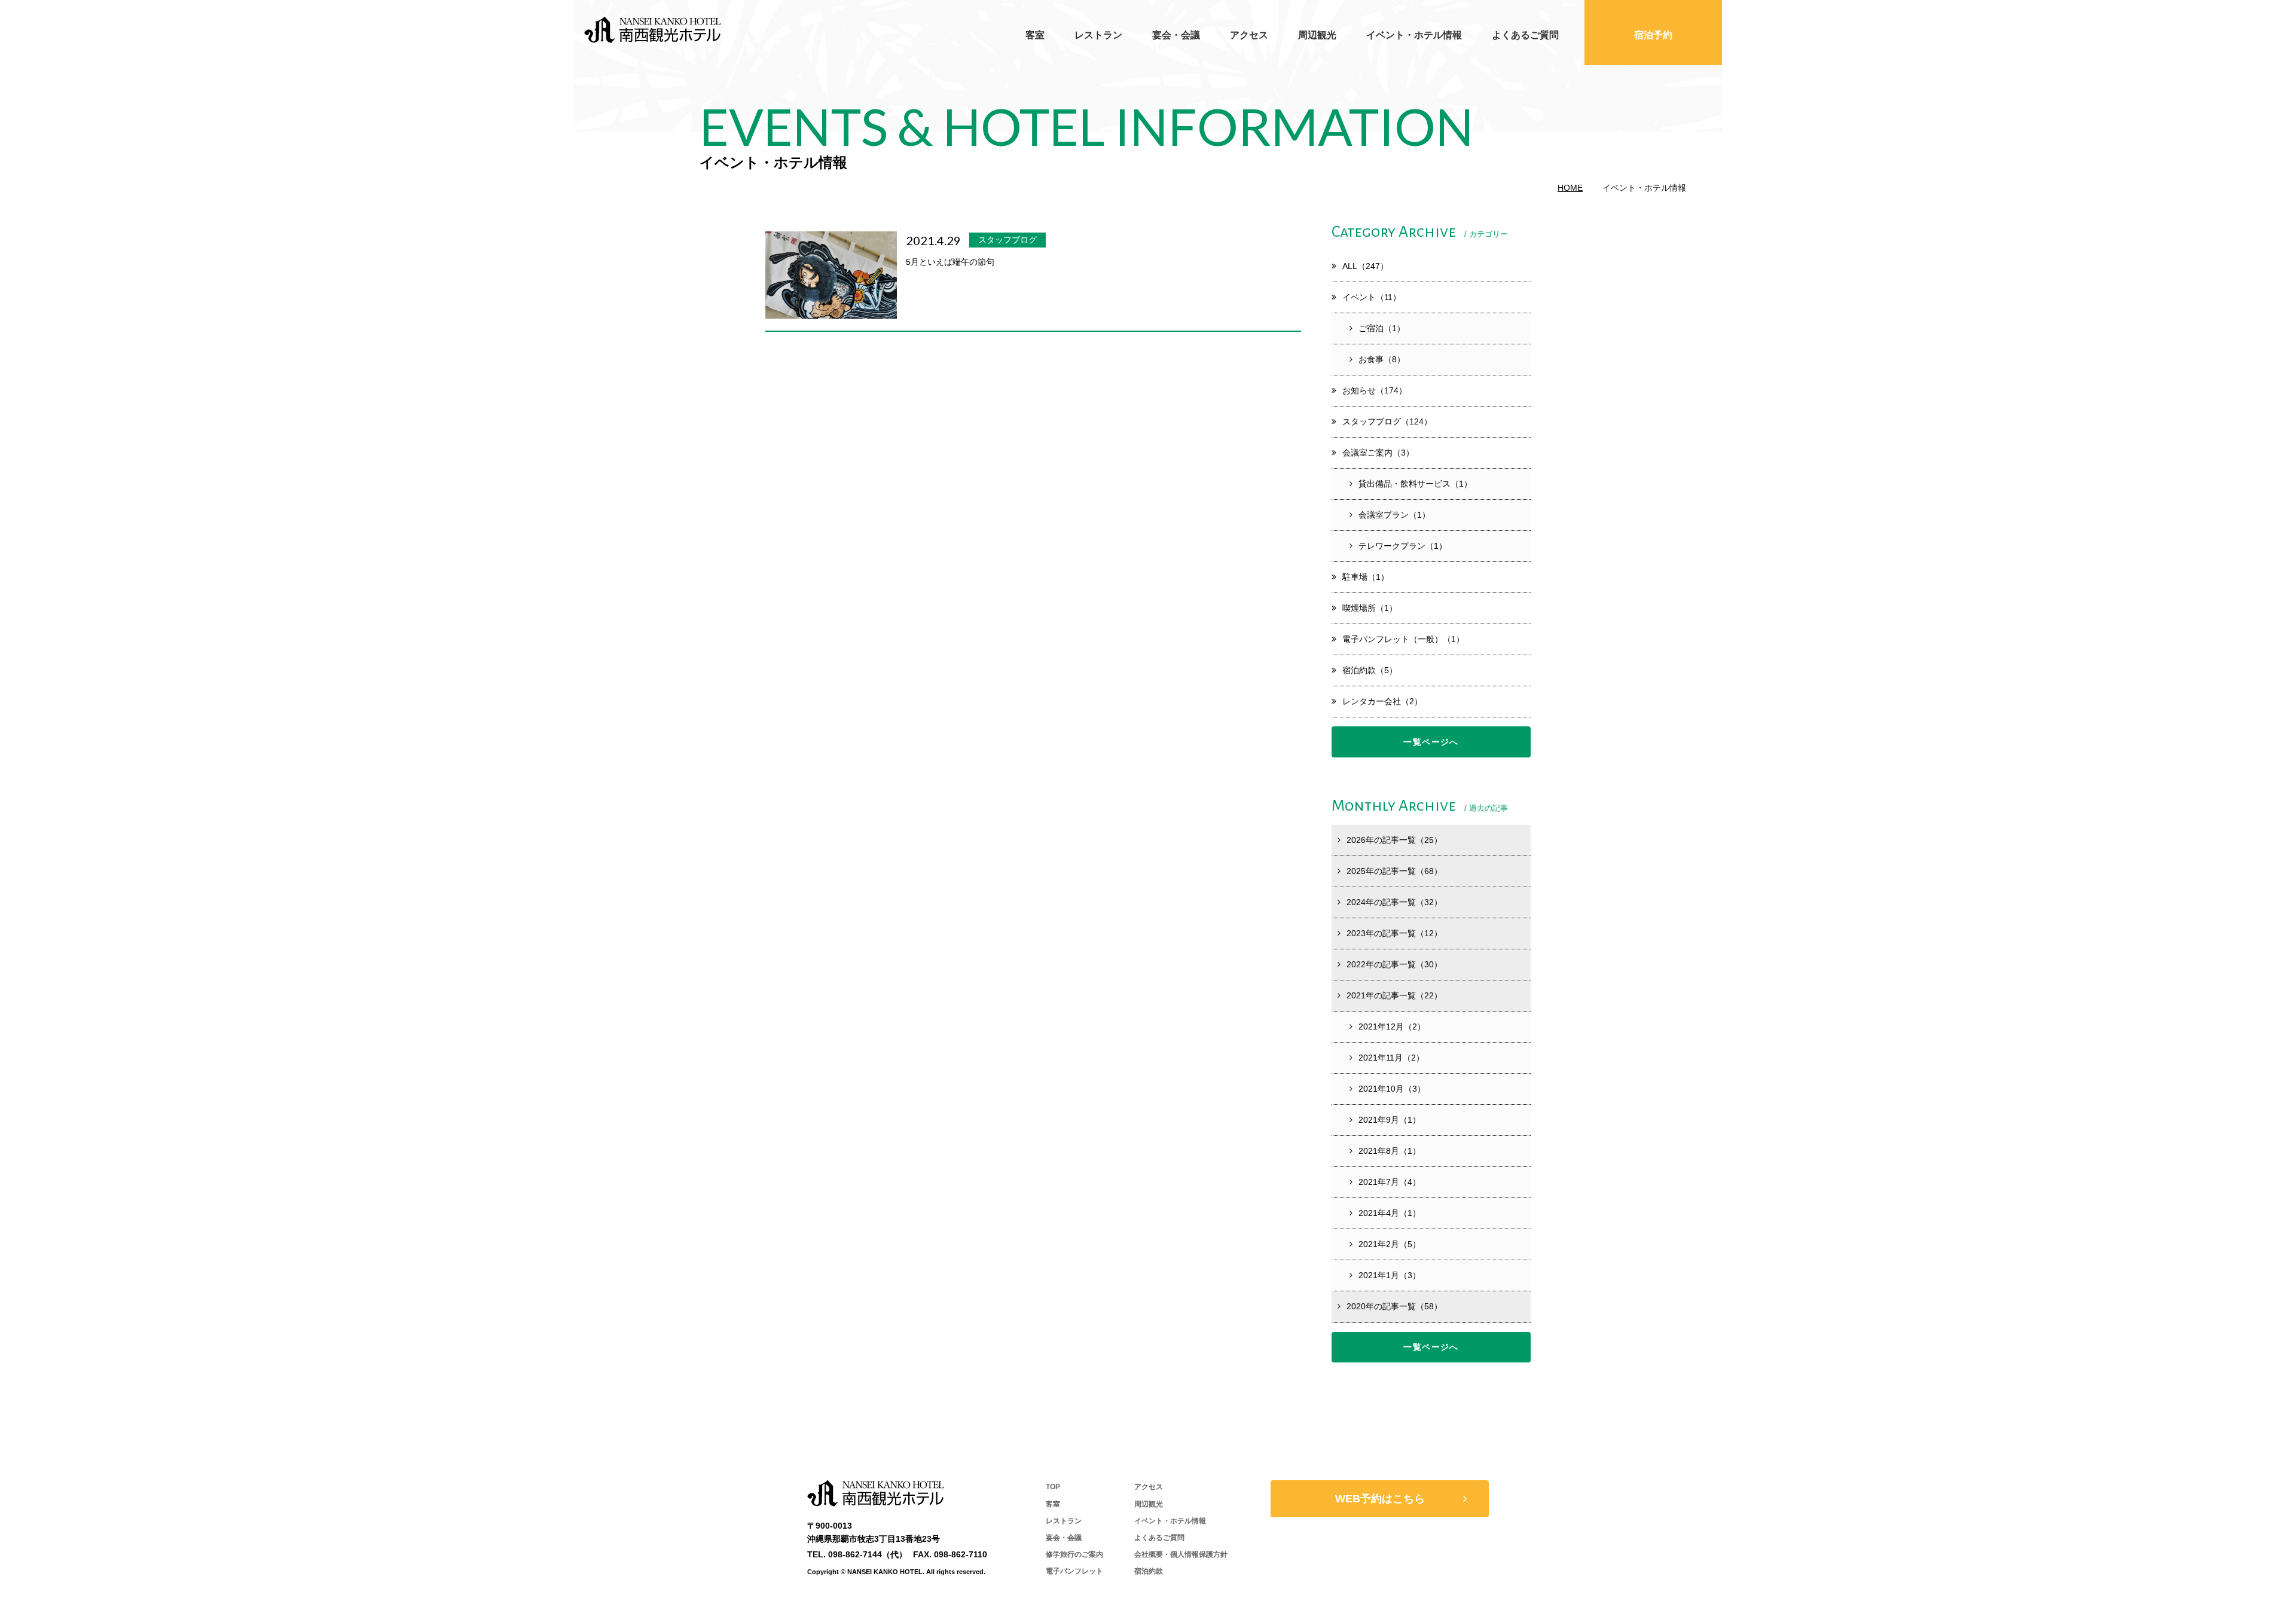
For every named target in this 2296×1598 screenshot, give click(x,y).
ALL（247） (1365, 266)
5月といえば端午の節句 (950, 262)
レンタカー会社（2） (1382, 701)
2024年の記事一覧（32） (1394, 902)
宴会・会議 (1176, 35)
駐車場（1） (1366, 577)
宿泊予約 (1653, 35)
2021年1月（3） (1390, 1275)
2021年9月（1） (1390, 1120)
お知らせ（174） (1375, 390)
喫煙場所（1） (1370, 608)
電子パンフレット (1074, 1571)
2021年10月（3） (1392, 1089)
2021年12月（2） (1392, 1026)
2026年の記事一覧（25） (1394, 840)
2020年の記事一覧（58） (1394, 1306)
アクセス (1249, 35)
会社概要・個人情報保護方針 (1181, 1554)
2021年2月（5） (1390, 1244)
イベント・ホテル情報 (1414, 35)
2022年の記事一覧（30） (1394, 964)
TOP (1053, 1487)
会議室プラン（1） (1394, 515)
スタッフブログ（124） (1387, 421)
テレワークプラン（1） (1403, 546)
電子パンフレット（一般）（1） (1403, 639)
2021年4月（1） (1390, 1213)
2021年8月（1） (1390, 1151)
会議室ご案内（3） (1378, 453)
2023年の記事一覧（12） (1394, 933)
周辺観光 (1317, 35)
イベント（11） (1372, 297)
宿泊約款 (1149, 1571)
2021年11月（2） (1391, 1058)
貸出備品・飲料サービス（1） (1415, 484)
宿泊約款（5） (1370, 670)
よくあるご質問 (1525, 35)
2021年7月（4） (1390, 1182)
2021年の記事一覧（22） (1394, 995)
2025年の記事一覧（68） (1394, 871)
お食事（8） (1382, 359)
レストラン (1098, 35)
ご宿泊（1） (1382, 328)
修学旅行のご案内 (1074, 1554)
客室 (1035, 35)
